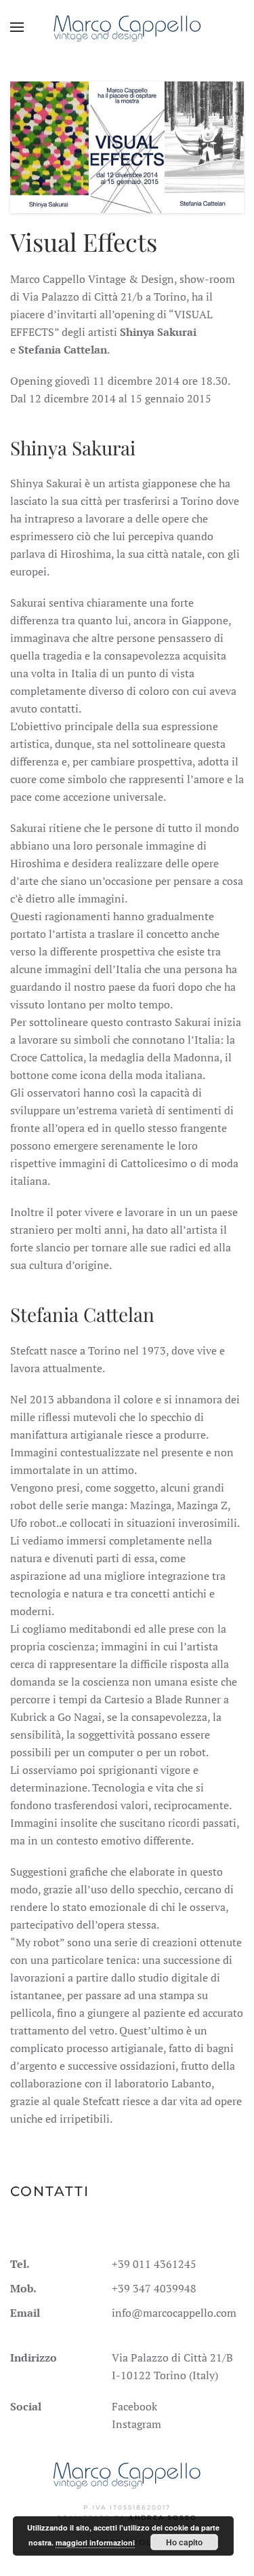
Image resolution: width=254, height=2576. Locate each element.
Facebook (134, 2406)
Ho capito (184, 2542)
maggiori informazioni (95, 2542)
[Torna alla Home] (127, 27)
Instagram (136, 2424)
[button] (17, 27)
